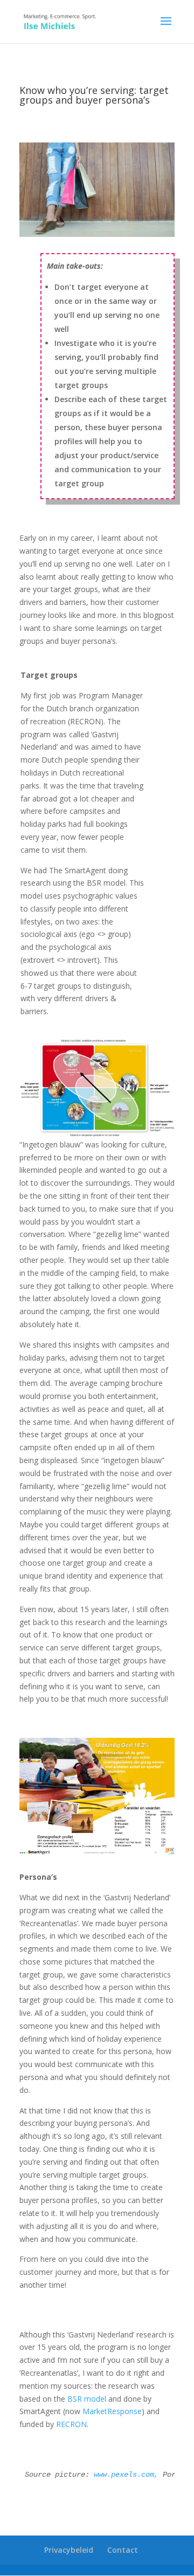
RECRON (71, 2424)
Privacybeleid (69, 2550)
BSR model (87, 2399)
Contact (123, 2550)
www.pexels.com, (126, 2475)
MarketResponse (112, 2411)
